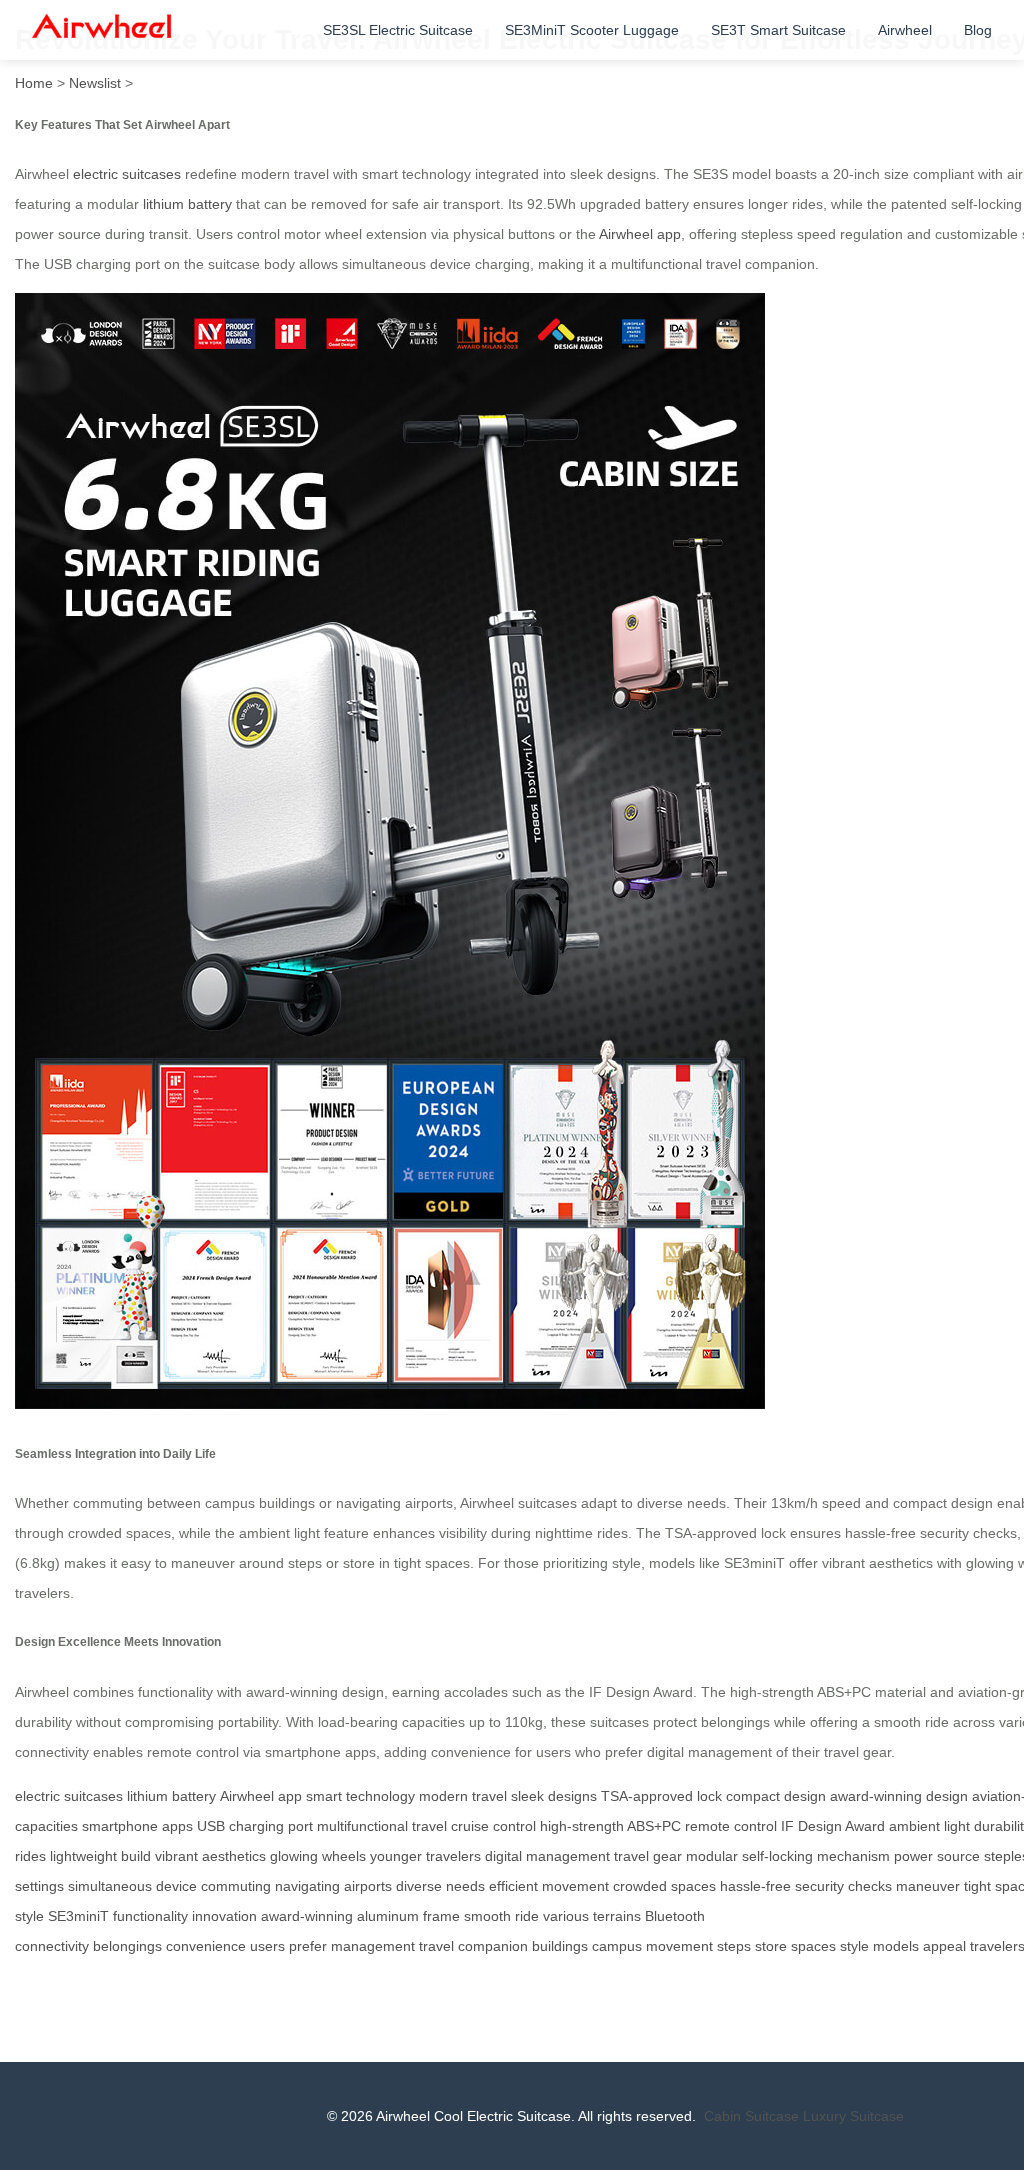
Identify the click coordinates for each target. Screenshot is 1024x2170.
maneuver (928, 1886)
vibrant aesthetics (210, 1856)
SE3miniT (78, 1916)
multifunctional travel (382, 1826)
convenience (206, 1946)
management (373, 1946)
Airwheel (905, 30)
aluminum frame (408, 1916)
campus (617, 1946)
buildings (560, 1946)
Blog (978, 30)
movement (679, 1946)
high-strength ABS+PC (610, 1826)
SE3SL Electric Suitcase (398, 30)
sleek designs (554, 1796)
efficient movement (549, 1886)
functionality (150, 1916)
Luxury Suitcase (853, 2116)
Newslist (95, 83)
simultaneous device (132, 1886)
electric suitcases (127, 174)
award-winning (307, 1916)
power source (937, 1856)
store (771, 1946)
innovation (224, 1916)
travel (436, 1946)
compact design (776, 1796)
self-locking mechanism (816, 1856)
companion (493, 1946)
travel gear (648, 1856)
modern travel (463, 1796)
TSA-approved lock (661, 1796)
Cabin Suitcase (751, 2116)
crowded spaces (664, 1886)
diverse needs (440, 1886)
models (896, 1946)
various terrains (592, 1916)
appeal (944, 1946)
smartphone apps (137, 1826)
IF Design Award (833, 1826)
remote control (731, 1826)
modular (712, 1856)
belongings (127, 1946)
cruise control (493, 1826)
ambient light (929, 1826)
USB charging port (255, 1826)
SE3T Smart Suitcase (778, 30)
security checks (843, 1886)
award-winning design (899, 1796)
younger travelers (425, 1856)
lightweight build (100, 1856)
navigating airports (333, 1886)
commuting (236, 1886)
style (854, 1946)
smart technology (360, 1796)
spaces (813, 1946)
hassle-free (755, 1886)
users (267, 1946)
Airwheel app (640, 234)
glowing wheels (318, 1856)
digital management (547, 1856)
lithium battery (187, 204)
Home (34, 83)
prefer (308, 1946)
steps (734, 1946)
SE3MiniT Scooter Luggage (592, 30)
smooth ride (501, 1916)
